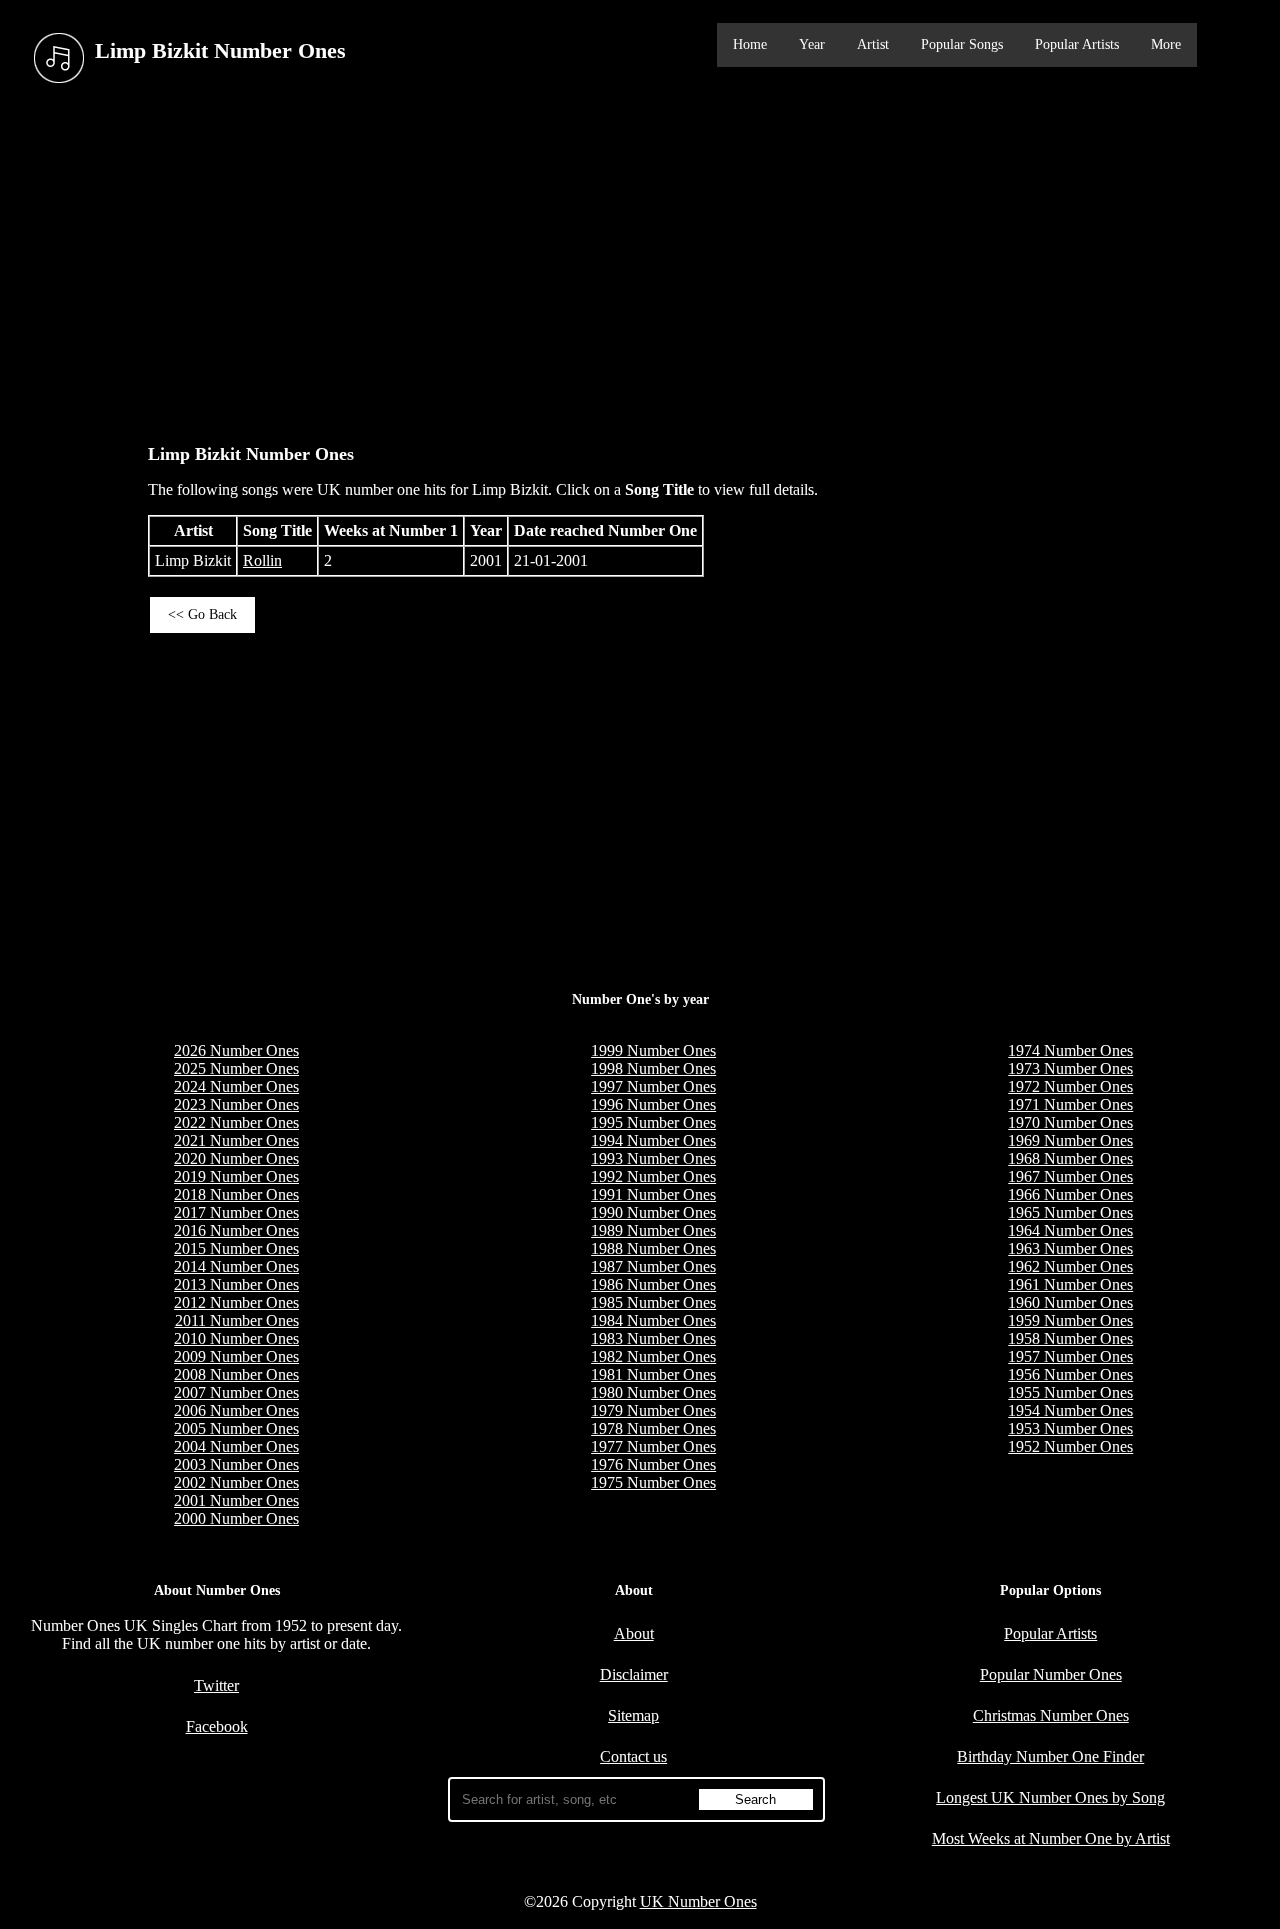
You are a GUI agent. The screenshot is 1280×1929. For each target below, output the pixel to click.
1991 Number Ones (653, 1194)
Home (750, 44)
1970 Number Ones (1070, 1122)
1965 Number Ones (1070, 1212)
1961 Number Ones (1070, 1284)
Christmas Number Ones (1051, 1715)
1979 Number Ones (653, 1410)
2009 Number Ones (236, 1356)
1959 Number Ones (1070, 1320)
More (1166, 44)
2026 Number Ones (236, 1050)
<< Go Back (202, 614)
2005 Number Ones (236, 1428)
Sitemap (633, 1715)
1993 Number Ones (653, 1158)
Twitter (216, 1685)
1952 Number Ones (1070, 1446)
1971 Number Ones (1070, 1104)
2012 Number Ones (236, 1302)
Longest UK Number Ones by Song (1050, 1797)
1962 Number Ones (1070, 1266)
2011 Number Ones (237, 1320)
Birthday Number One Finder (1050, 1756)
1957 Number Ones (1070, 1356)
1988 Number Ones (653, 1248)
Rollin (262, 560)
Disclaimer (634, 1674)
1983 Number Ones (653, 1338)
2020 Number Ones (236, 1158)
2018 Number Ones (236, 1194)
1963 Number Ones (1070, 1248)
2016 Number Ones (236, 1230)
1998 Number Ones (653, 1068)
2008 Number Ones (236, 1374)
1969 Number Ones (1070, 1140)
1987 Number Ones (653, 1266)
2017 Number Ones (236, 1212)
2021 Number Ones (236, 1140)
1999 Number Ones (653, 1050)
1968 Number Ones (1070, 1158)
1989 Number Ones (653, 1230)
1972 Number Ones (1070, 1086)
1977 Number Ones (653, 1446)
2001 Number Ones (236, 1500)
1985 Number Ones (653, 1302)
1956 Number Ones (1070, 1374)
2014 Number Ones (236, 1266)
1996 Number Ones (653, 1104)
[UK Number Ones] (59, 58)
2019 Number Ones (236, 1176)
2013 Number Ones (236, 1284)
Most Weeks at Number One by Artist (1051, 1838)
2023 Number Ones (236, 1104)
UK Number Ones (698, 1901)
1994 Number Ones (653, 1140)
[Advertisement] (640, 259)
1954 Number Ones (1070, 1410)
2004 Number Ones (236, 1446)
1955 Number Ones (1070, 1392)
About (634, 1633)
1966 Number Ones (1070, 1194)
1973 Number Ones (1070, 1068)
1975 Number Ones (653, 1482)
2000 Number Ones (236, 1518)
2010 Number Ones (236, 1338)
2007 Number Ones (236, 1392)
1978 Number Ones (653, 1428)
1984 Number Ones (653, 1320)
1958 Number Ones (1070, 1338)
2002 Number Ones (236, 1482)
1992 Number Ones (653, 1176)
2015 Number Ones (236, 1248)
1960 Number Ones (1070, 1302)
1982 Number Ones (653, 1356)
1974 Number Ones (1070, 1050)
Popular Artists (1077, 44)
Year (812, 44)
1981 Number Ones (653, 1374)
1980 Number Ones (653, 1392)
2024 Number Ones (236, 1086)
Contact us (633, 1756)
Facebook (217, 1726)
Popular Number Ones (1051, 1674)
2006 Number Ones (236, 1410)
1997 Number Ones (653, 1086)
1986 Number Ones (653, 1284)
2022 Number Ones (236, 1122)
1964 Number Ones (1070, 1230)
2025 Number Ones (236, 1068)
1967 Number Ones (1070, 1176)
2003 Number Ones (236, 1464)
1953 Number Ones (1070, 1428)
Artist (873, 44)
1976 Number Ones (653, 1464)
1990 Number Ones (653, 1212)
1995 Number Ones (653, 1122)
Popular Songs (962, 44)
